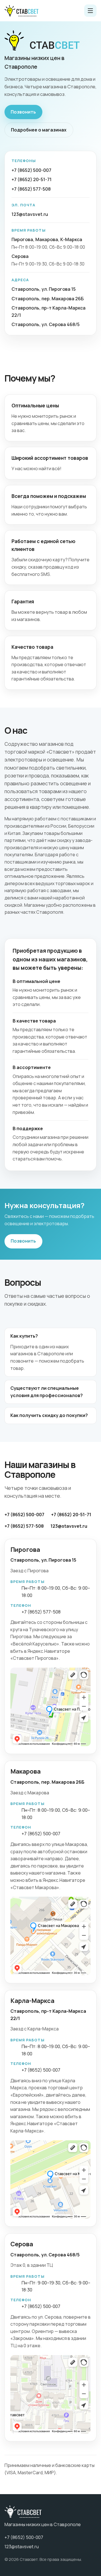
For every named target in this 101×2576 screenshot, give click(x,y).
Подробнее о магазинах (39, 130)
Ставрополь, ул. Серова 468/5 (46, 324)
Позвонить (23, 112)
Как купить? (24, 1336)
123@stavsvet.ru (30, 214)
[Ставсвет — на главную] (21, 11)
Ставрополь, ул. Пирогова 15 (44, 289)
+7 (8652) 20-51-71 (32, 179)
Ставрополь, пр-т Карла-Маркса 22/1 (49, 311)
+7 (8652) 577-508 (31, 189)
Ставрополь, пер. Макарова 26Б (48, 299)
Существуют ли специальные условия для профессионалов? (47, 1392)
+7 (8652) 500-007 (31, 170)
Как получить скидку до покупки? (49, 1415)
